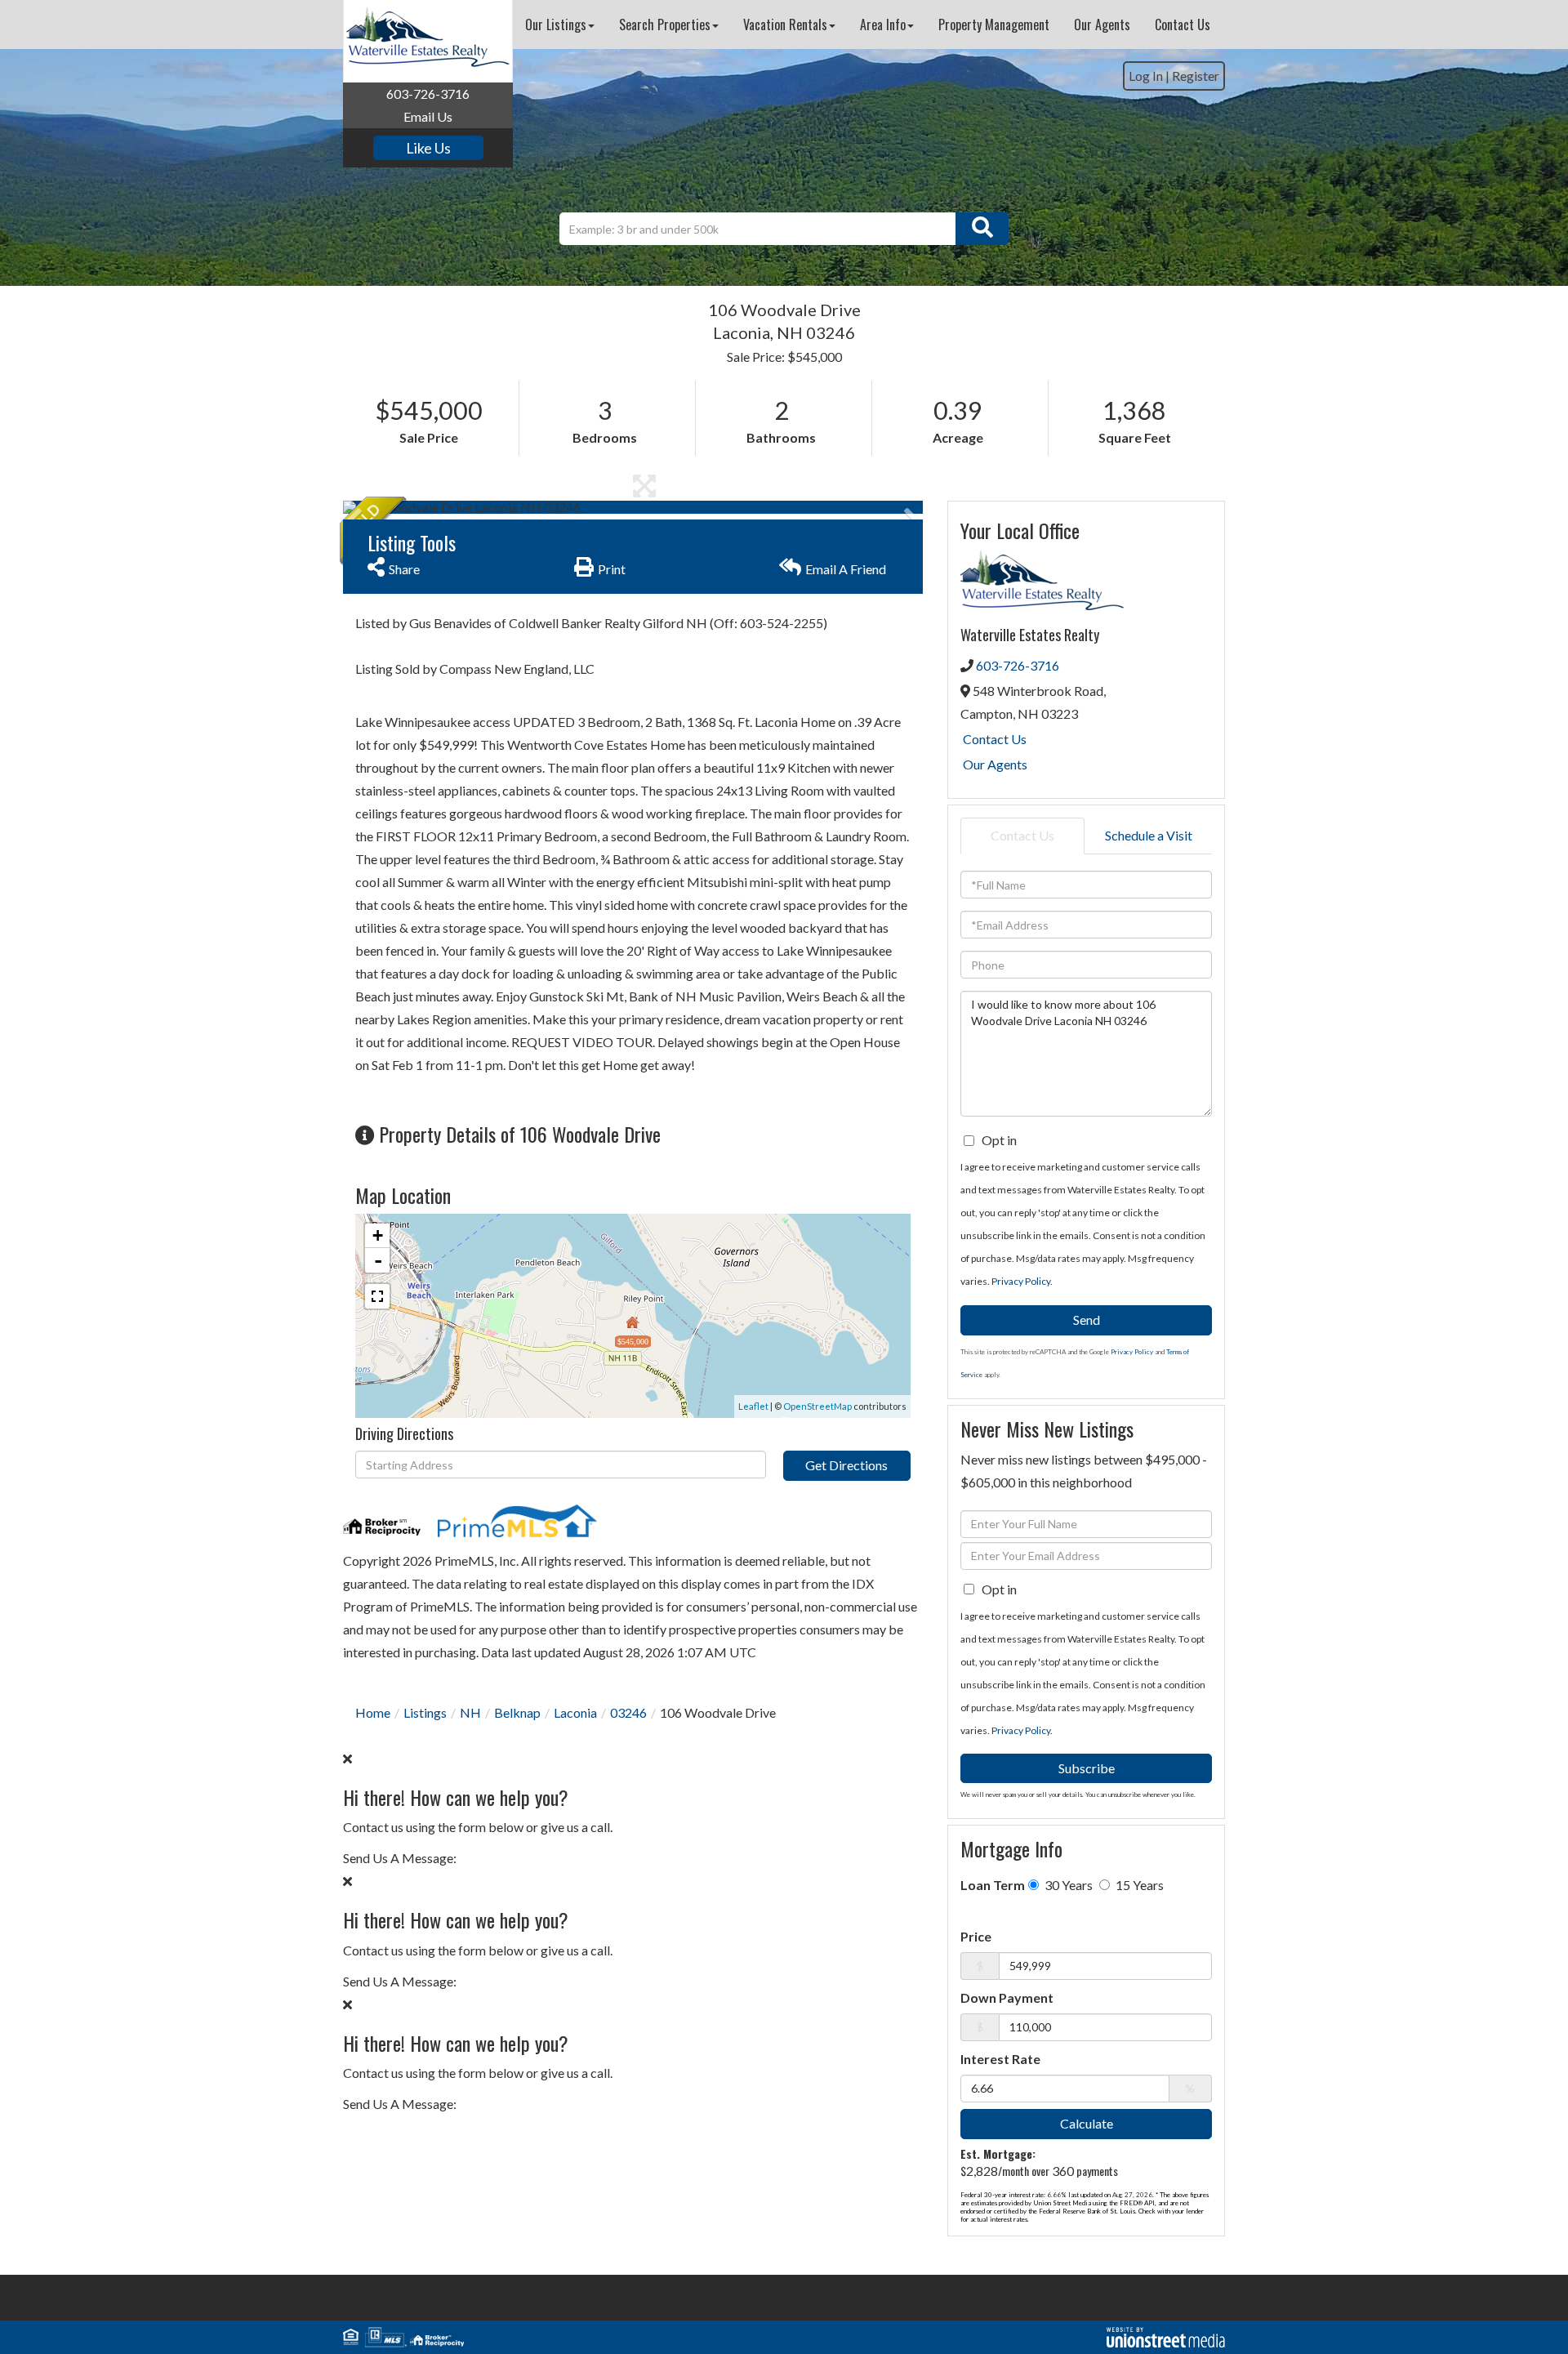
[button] (982, 229)
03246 (628, 1712)
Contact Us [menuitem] (1183, 25)
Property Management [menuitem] (994, 25)
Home (373, 1712)
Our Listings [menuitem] (556, 25)
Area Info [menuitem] (883, 25)
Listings (425, 1712)
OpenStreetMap (817, 1406)
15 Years (1138, 1885)
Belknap (517, 1712)
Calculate (1087, 2123)
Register (1196, 76)
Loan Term (993, 1885)
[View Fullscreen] (377, 1296)
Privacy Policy (1021, 1281)
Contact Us (995, 739)
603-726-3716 (428, 94)
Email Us (428, 116)
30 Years (1067, 1885)
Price (976, 1936)
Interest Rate (1000, 2059)
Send (1087, 1320)
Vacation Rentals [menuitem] (785, 25)
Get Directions (846, 1465)
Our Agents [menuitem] (1102, 25)
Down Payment (1007, 1997)
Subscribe (1087, 1768)
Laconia (575, 1712)
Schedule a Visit (1149, 835)
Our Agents (995, 764)
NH (470, 1712)
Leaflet (753, 1406)
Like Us (428, 148)
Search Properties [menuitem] (665, 25)
